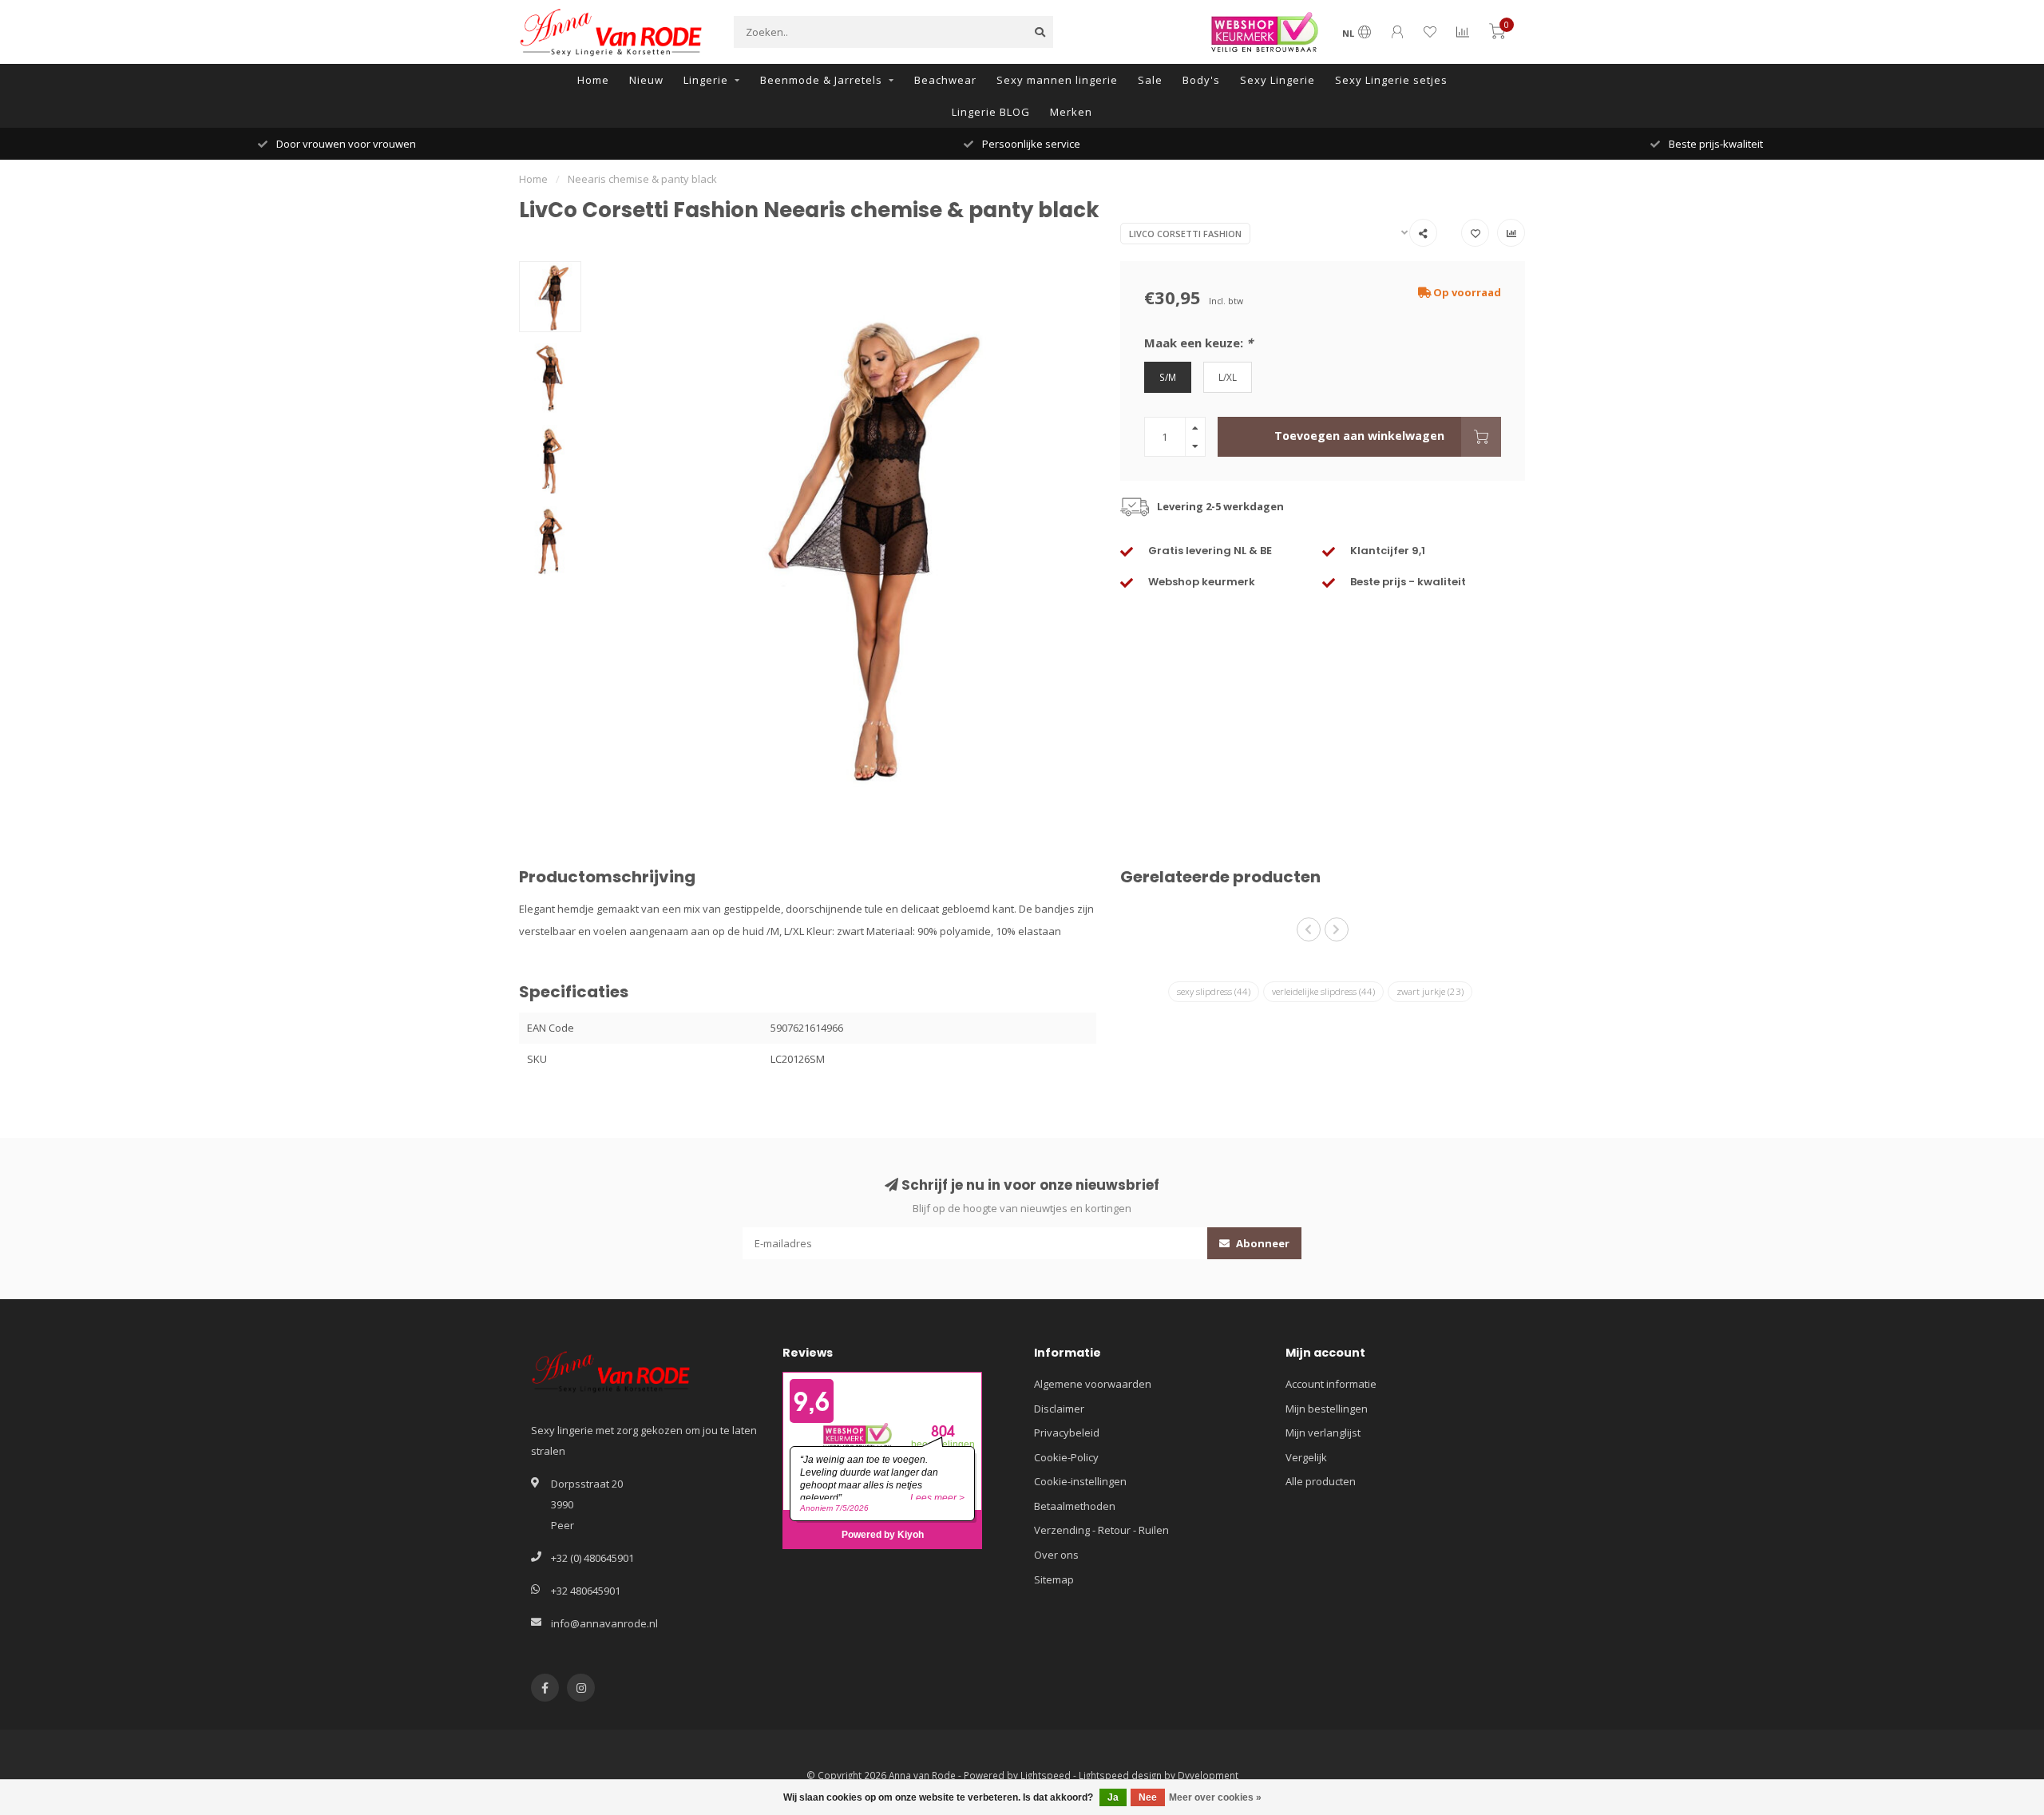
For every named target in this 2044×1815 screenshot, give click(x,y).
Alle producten (1321, 1481)
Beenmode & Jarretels (821, 80)
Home (593, 80)
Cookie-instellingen (1080, 1481)
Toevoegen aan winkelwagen (1359, 436)
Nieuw (646, 80)
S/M (1168, 377)
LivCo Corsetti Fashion (1185, 234)
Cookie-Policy (1066, 1457)
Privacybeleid (1067, 1433)
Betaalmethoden (1075, 1506)
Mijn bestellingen (1327, 1409)
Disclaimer (1059, 1409)
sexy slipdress (1214, 991)
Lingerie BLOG (991, 112)
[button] (1309, 929)
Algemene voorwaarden (1093, 1384)
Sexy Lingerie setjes (1391, 80)
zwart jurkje (1430, 991)
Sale (1150, 80)
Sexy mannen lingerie (1057, 80)
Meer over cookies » (1215, 1797)
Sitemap (1054, 1579)
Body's (1201, 80)
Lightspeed (1046, 1775)
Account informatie (1331, 1384)
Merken (1071, 112)
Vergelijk (1306, 1457)
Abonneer (1262, 1243)
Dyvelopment (1208, 1775)
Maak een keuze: (1198, 343)
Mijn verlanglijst (1323, 1433)
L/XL (1228, 377)
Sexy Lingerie (1277, 80)
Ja (1113, 1797)
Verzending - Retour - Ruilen (1101, 1530)
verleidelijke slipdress (1323, 991)
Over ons (1056, 1555)
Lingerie (706, 80)
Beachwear (945, 80)
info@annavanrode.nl (604, 1623)
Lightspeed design (1120, 1775)
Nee (1148, 1797)
